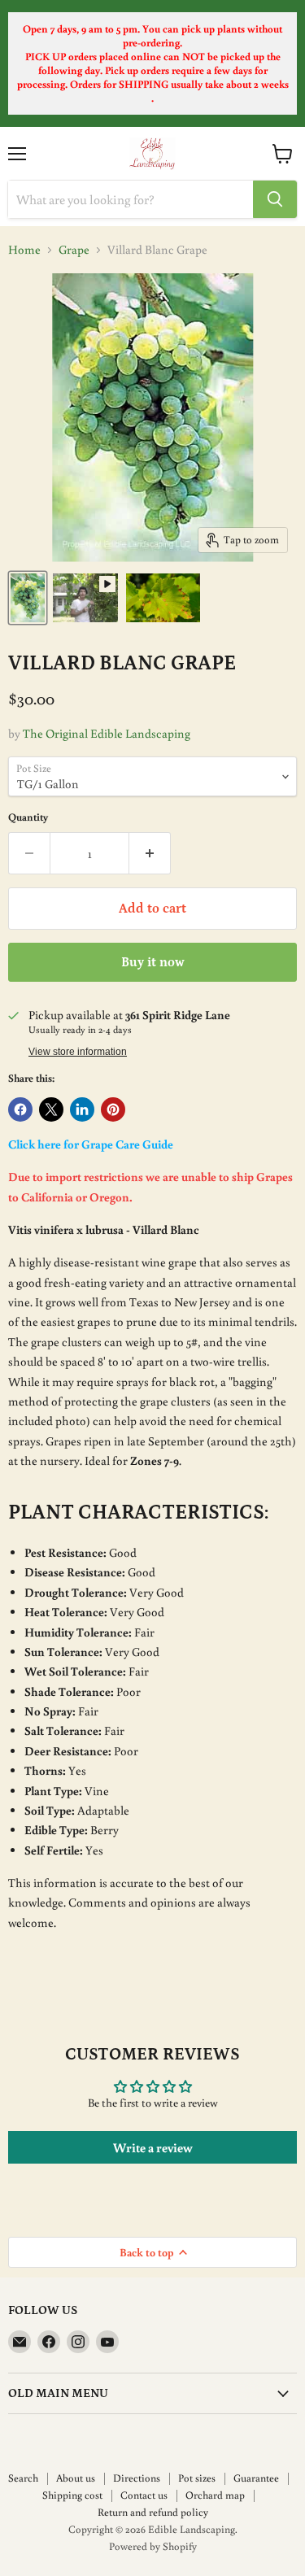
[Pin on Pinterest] (113, 1109)
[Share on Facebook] (20, 1109)
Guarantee (256, 2478)
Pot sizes (197, 2478)
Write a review (153, 2147)
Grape (74, 249)
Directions (137, 2478)
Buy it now (153, 962)
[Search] (275, 199)
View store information (78, 1052)
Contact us (144, 2495)
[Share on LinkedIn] (82, 1109)
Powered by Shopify (153, 2546)
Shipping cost (72, 2495)
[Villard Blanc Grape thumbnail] (28, 598)
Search (23, 2478)
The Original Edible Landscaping (107, 733)
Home (24, 249)
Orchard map (215, 2495)
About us (76, 2478)
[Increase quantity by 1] (150, 853)
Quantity (28, 817)
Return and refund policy (153, 2512)
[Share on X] (51, 1109)
